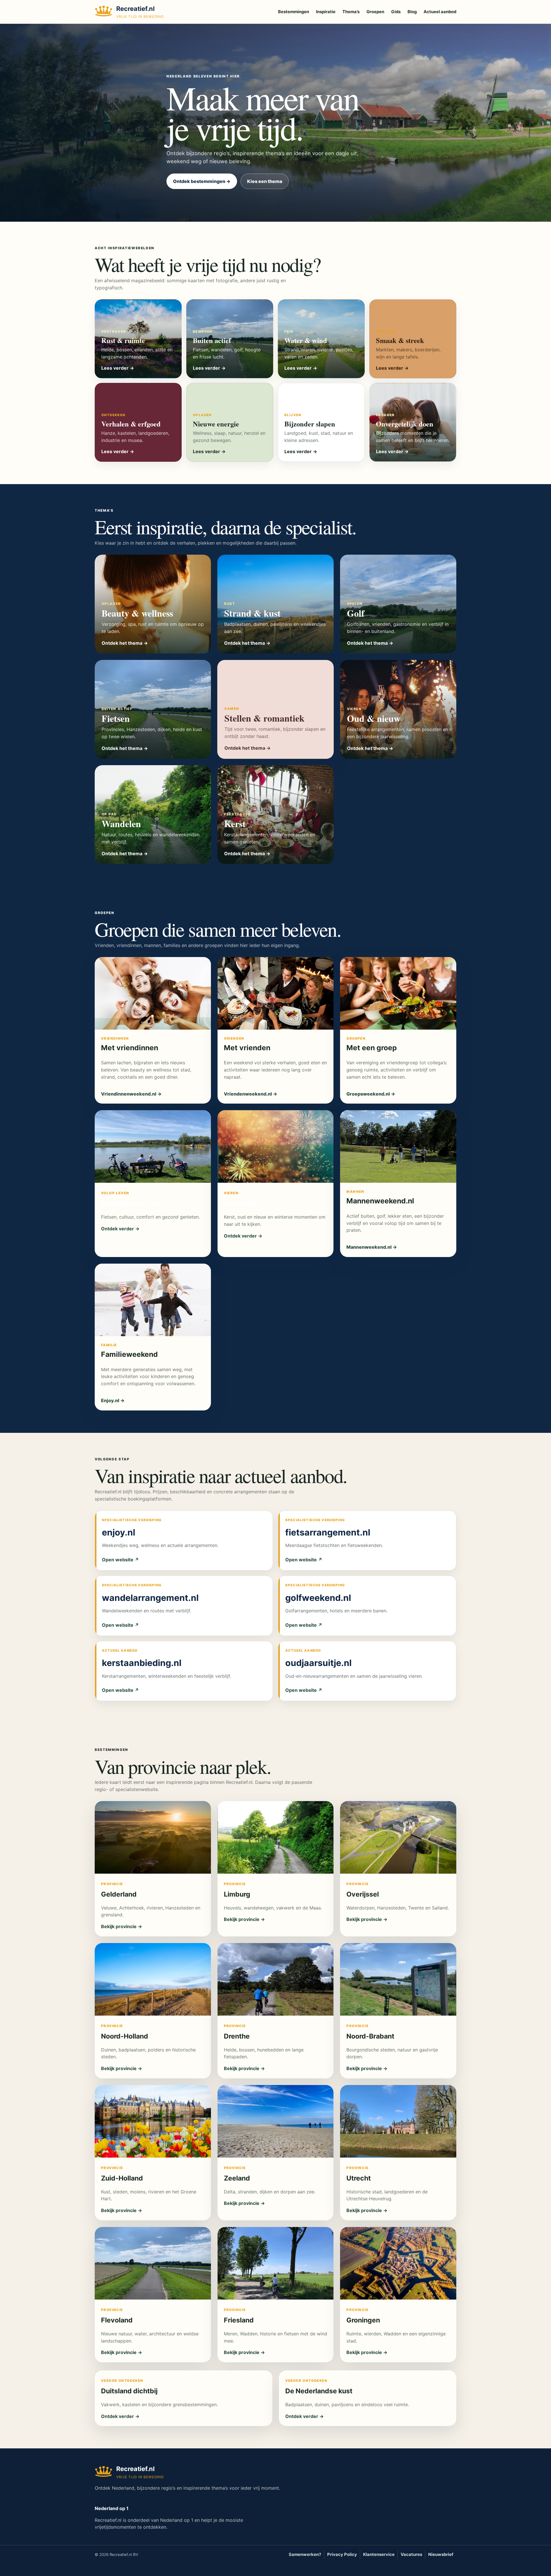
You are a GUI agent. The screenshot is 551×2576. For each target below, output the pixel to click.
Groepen (375, 12)
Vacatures (411, 2554)
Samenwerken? (305, 2554)
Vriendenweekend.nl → (251, 1094)
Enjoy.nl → (113, 1400)
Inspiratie (326, 12)
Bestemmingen (294, 12)
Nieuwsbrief (441, 2554)
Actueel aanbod (440, 12)
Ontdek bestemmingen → (202, 181)
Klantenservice (379, 2554)
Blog (412, 12)
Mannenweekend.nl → (372, 1247)
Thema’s (351, 12)
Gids (396, 12)
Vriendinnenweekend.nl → (131, 1094)
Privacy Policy (342, 2554)
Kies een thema (265, 181)
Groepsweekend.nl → (371, 1094)
